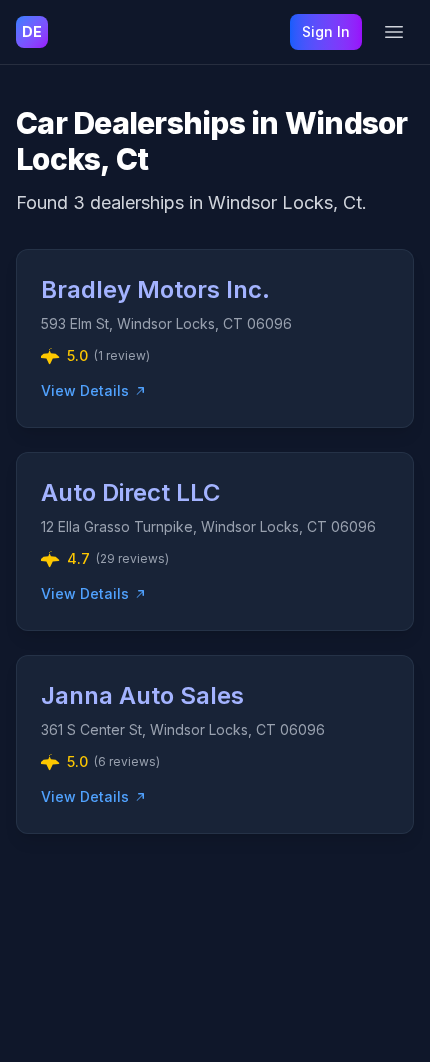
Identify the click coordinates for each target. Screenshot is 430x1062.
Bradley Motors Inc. (155, 289)
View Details (85, 390)
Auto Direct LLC (130, 492)
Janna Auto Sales (142, 695)
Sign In (326, 31)
